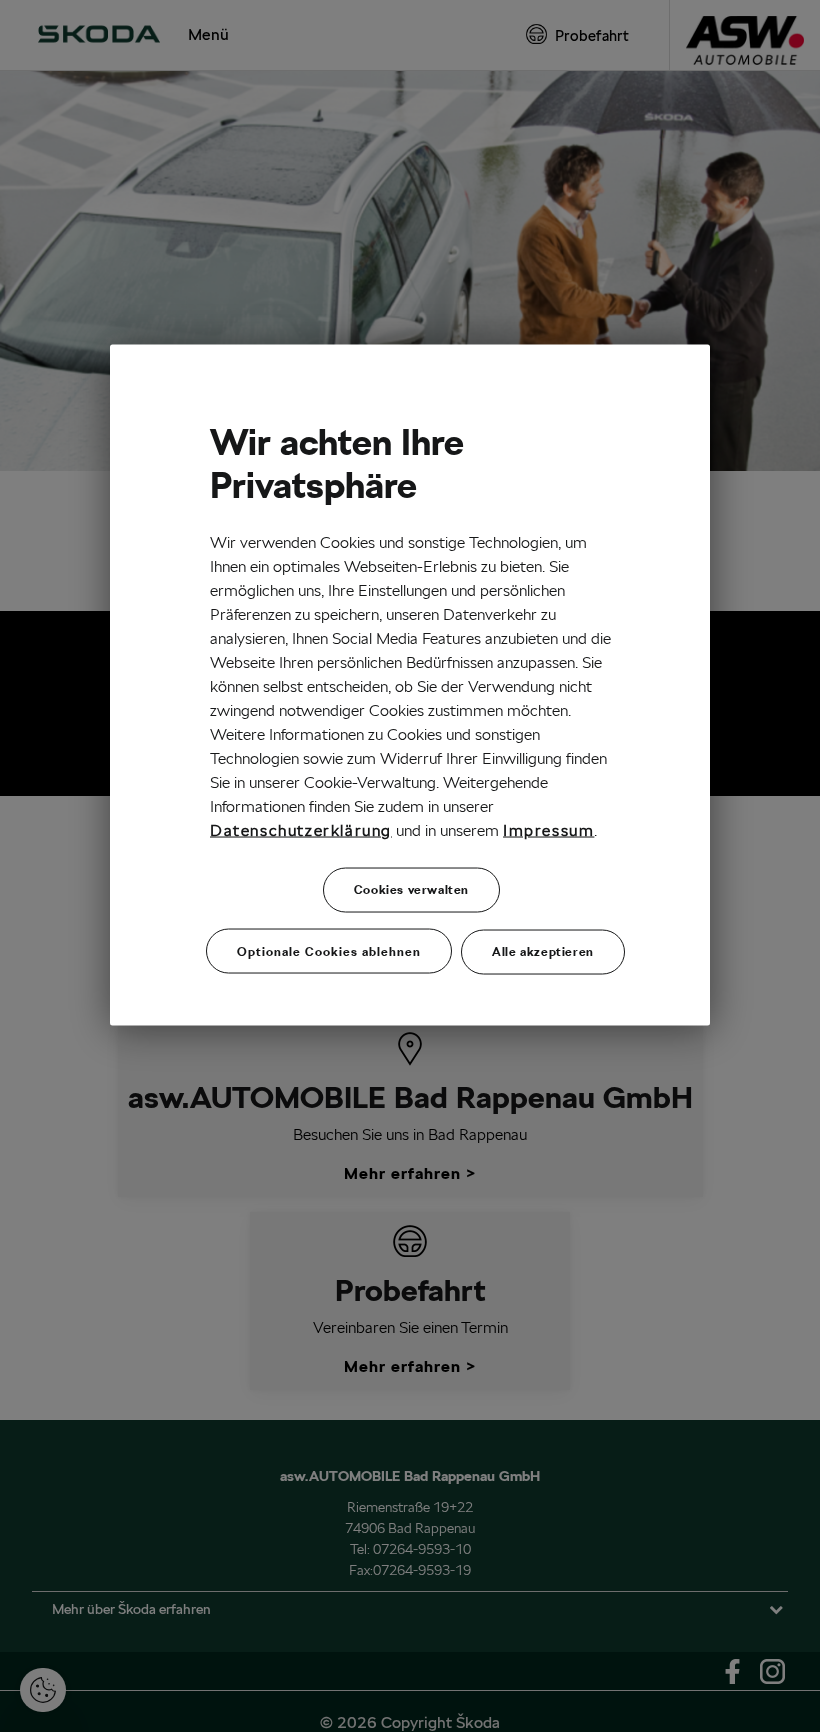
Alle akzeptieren (543, 950)
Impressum (548, 829)
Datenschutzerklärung (301, 829)
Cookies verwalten (411, 888)
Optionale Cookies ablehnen (329, 950)
